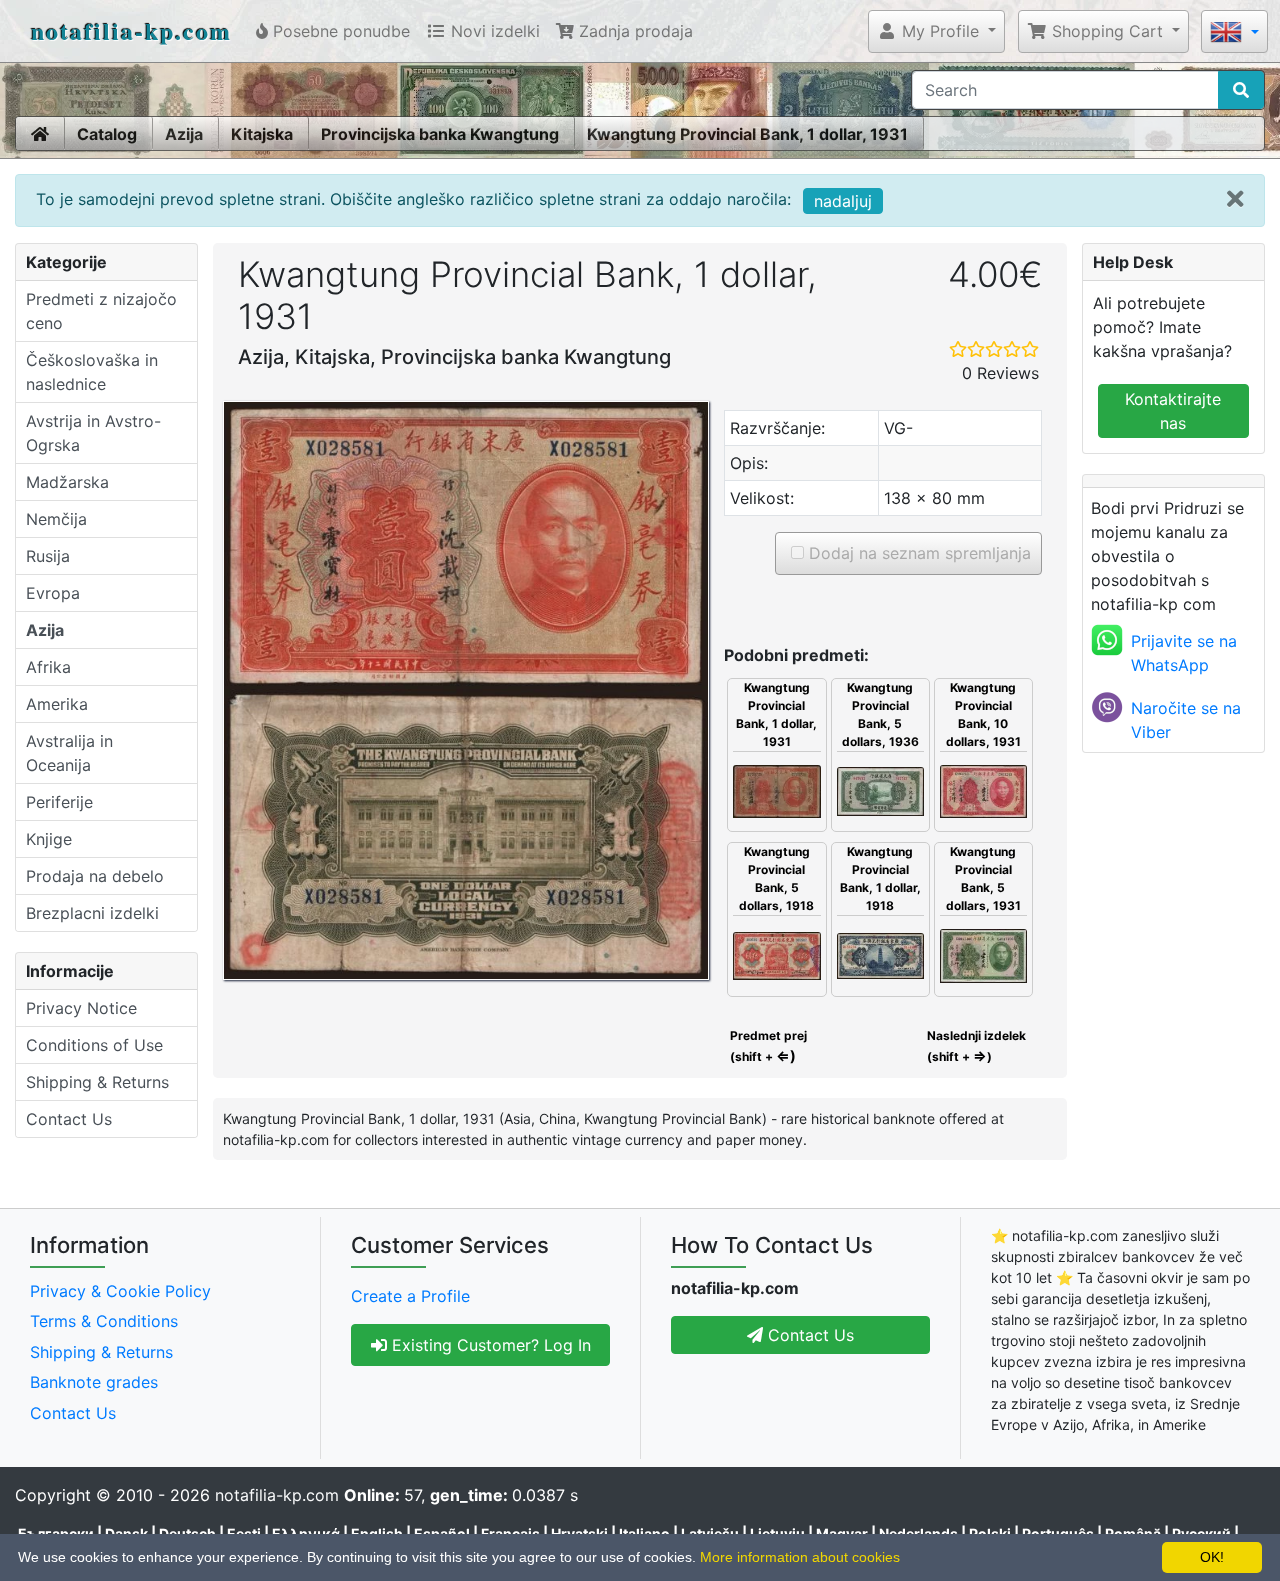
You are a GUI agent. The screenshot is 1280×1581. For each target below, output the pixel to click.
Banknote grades (94, 1382)
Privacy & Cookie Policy (120, 1291)
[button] (936, 31)
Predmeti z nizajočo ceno (101, 311)
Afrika (48, 667)
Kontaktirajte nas (1173, 411)
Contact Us (69, 1119)
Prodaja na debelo (95, 876)
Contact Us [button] (808, 1335)
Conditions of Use (94, 1045)
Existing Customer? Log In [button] (489, 1345)
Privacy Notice (81, 1008)
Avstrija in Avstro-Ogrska (93, 433)
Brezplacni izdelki (92, 913)
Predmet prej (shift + (767, 1046)
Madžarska (67, 482)
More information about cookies (800, 1557)
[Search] (1241, 90)
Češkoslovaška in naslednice (92, 372)
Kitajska (262, 134)
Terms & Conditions (104, 1321)
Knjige (49, 839)
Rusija (48, 556)
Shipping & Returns (97, 1082)
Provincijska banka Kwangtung (440, 134)
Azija (184, 134)
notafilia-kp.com (131, 30)
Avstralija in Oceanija (69, 753)
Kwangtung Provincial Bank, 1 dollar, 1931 (747, 134)
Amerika (57, 704)
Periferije (59, 802)
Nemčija (56, 519)
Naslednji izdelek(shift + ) (976, 1046)
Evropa (53, 593)
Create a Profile (410, 1296)
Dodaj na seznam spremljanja (917, 553)
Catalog (107, 134)
